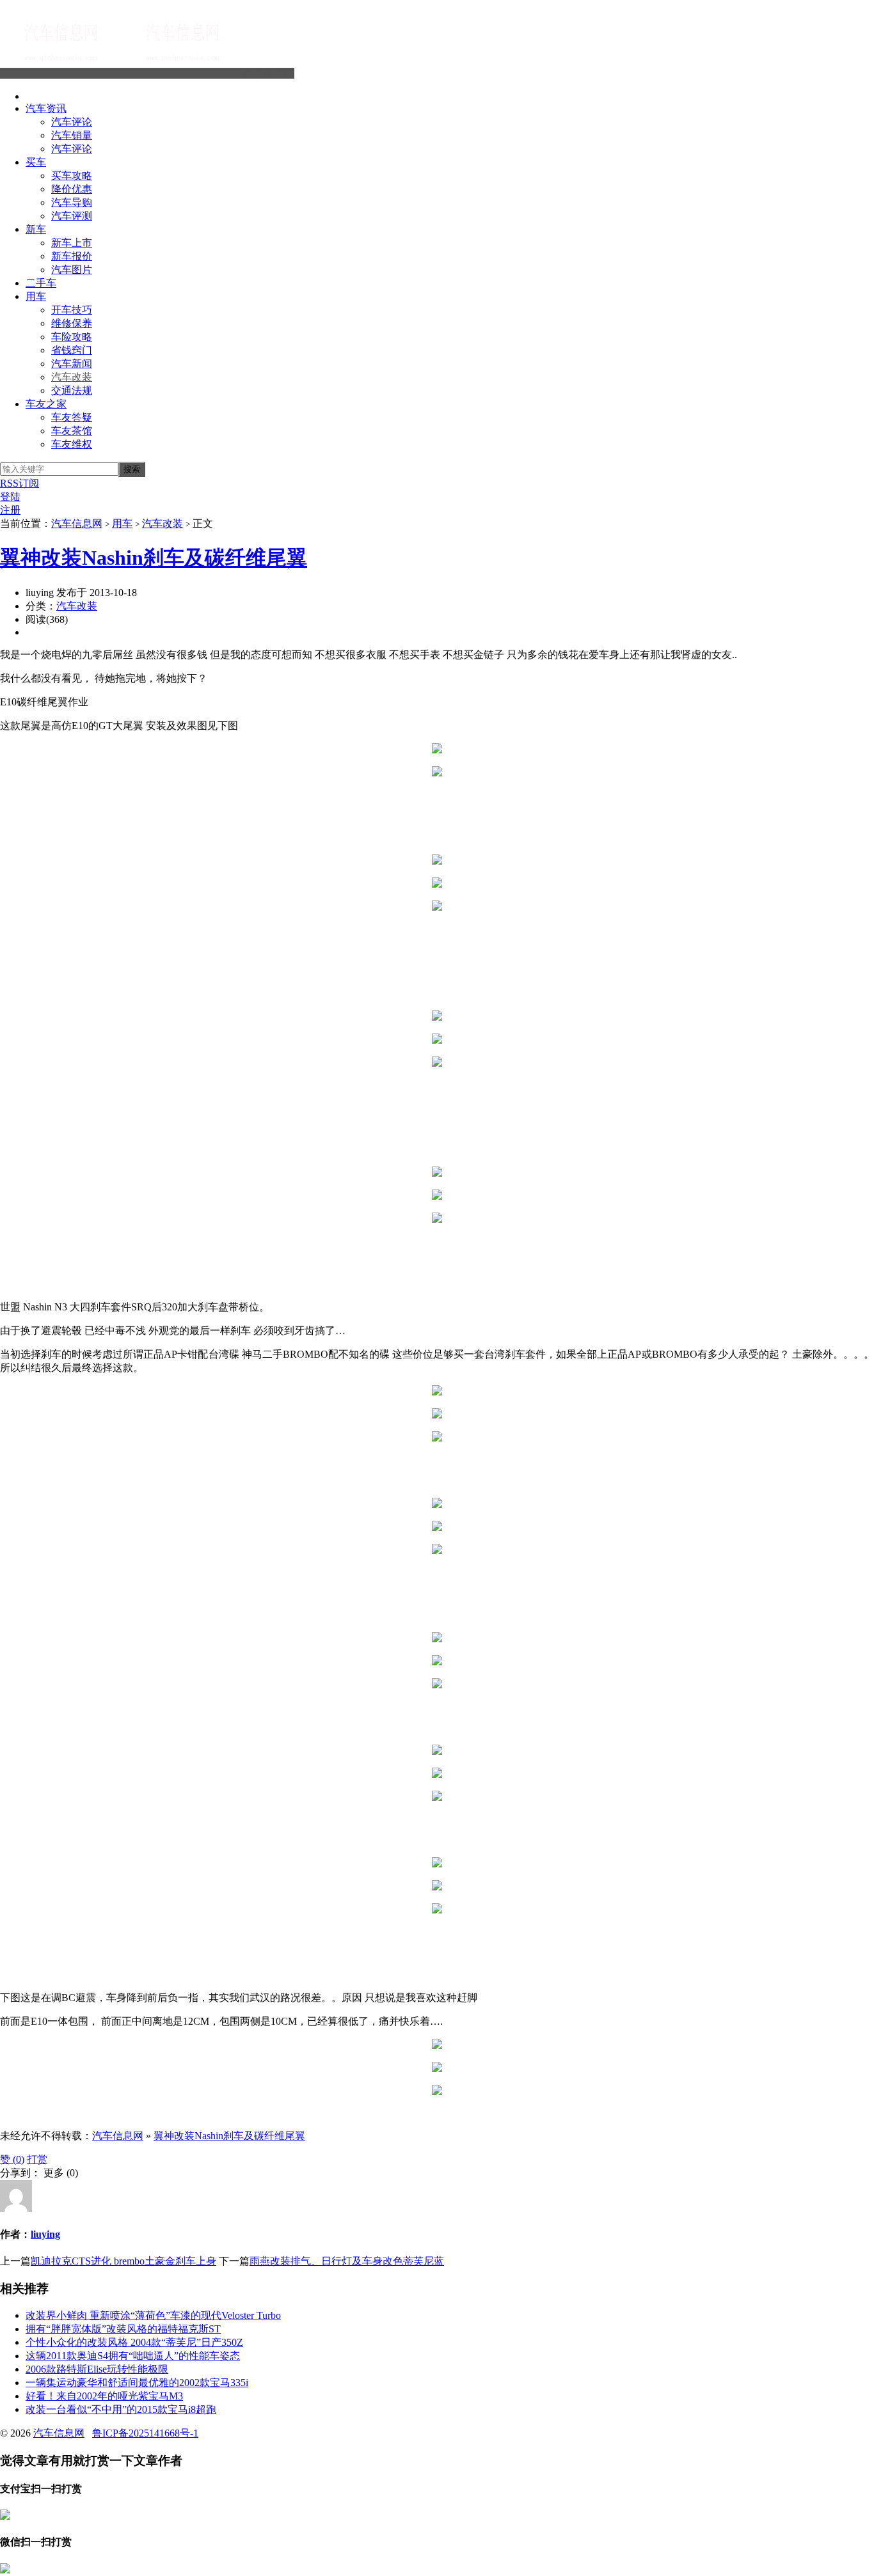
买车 (36, 162)
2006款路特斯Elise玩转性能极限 (97, 2369)
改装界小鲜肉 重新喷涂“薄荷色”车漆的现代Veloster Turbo (153, 2315)
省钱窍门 (72, 350)
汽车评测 (72, 216)
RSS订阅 (20, 483)
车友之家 (46, 404)
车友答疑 (72, 417)
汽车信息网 (269, 73)
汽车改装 (72, 377)
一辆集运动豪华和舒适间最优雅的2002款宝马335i (137, 2383)
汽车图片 (72, 270)
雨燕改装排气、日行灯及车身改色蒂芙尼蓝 (347, 2261)
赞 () (12, 2159)
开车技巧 (72, 310)
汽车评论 (72, 122)
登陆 (10, 497)
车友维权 (72, 444)
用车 (36, 296)
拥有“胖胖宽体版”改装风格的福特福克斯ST (123, 2329)
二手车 (41, 283)
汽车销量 (72, 135)
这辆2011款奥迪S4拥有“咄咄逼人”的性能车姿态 (133, 2356)
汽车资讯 (46, 108)
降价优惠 (72, 189)
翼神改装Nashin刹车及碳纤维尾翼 (154, 558)
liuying (45, 2234)
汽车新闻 (72, 364)
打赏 (37, 2159)
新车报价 (72, 256)
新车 (36, 229)
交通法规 (72, 390)
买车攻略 (72, 176)
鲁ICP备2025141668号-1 (145, 2433)
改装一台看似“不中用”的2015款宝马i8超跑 (121, 2409)
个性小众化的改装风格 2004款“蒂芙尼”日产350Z (134, 2342)
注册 (10, 510)
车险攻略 (72, 337)
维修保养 (72, 323)
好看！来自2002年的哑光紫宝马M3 (104, 2396)
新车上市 (72, 243)
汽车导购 (72, 202)
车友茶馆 (72, 431)
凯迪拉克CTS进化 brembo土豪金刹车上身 (123, 2261)
